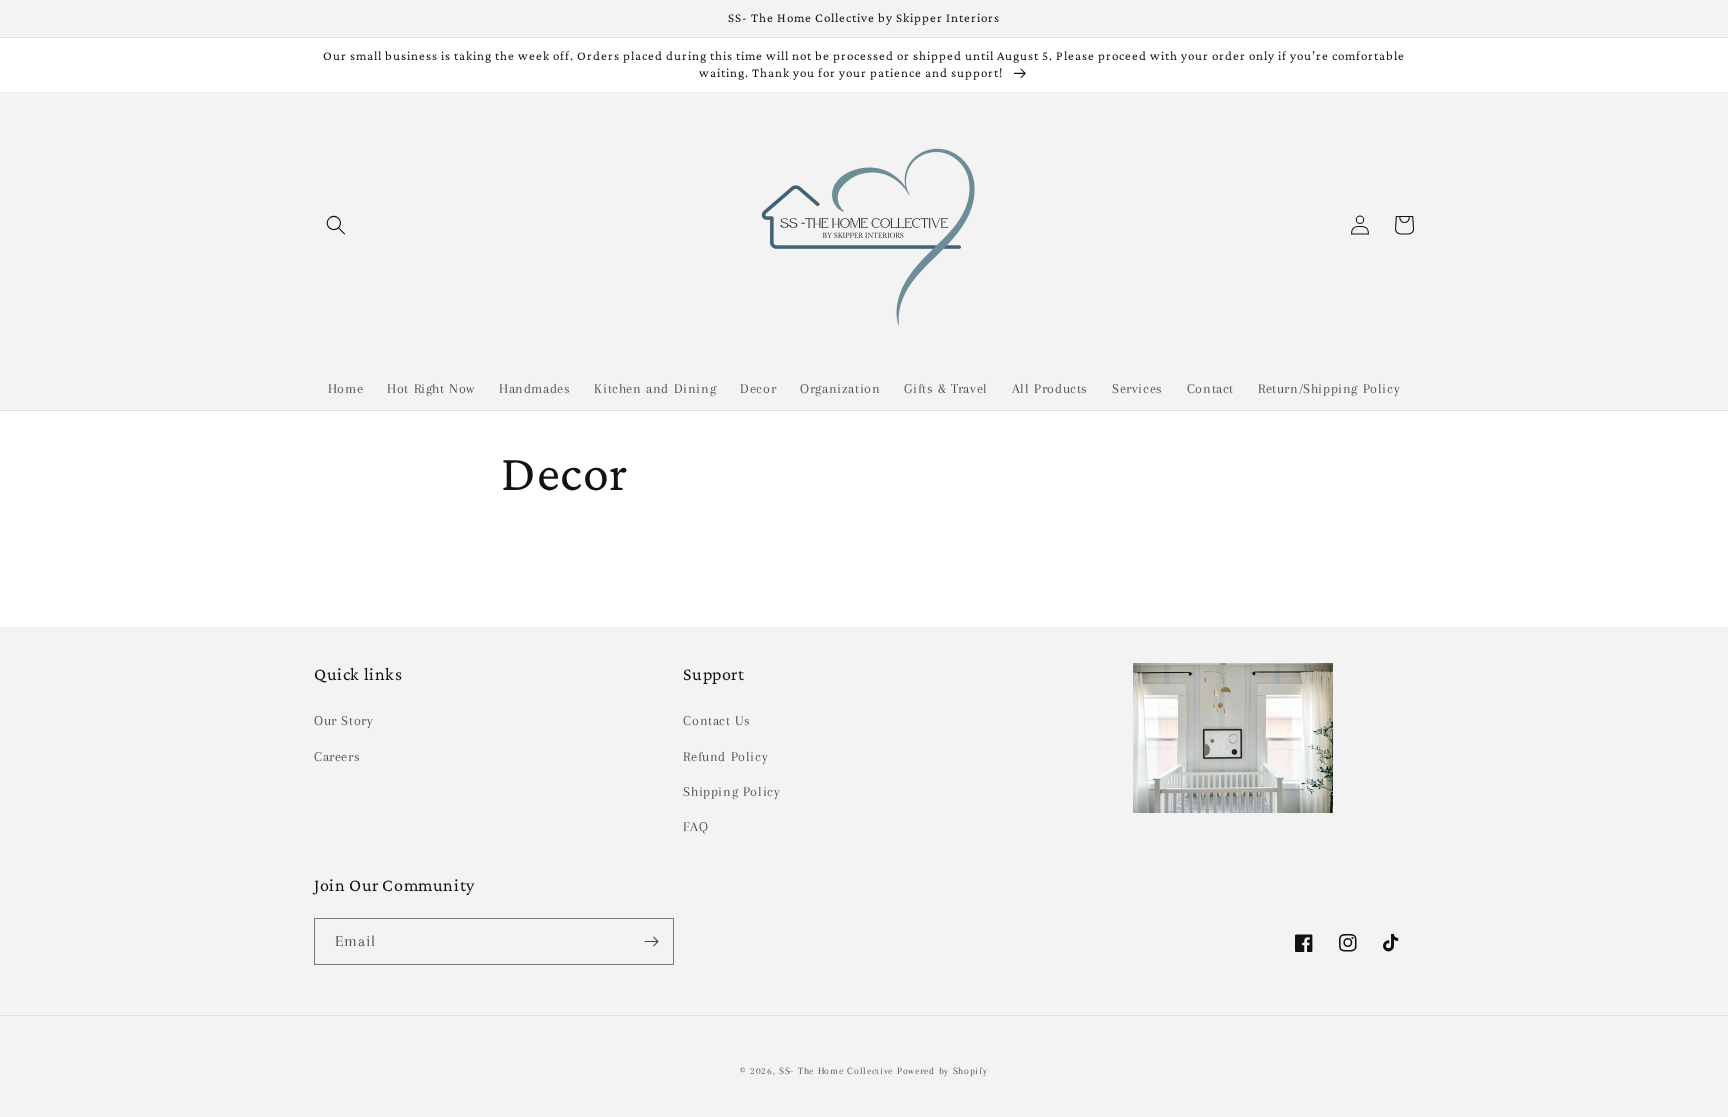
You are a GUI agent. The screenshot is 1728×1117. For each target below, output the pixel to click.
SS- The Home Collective (836, 1070)
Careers (337, 756)
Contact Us (716, 720)
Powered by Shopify (942, 1070)
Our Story (343, 720)
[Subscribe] (651, 941)
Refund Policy (725, 756)
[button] (336, 225)
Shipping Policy (731, 791)
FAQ (695, 826)
